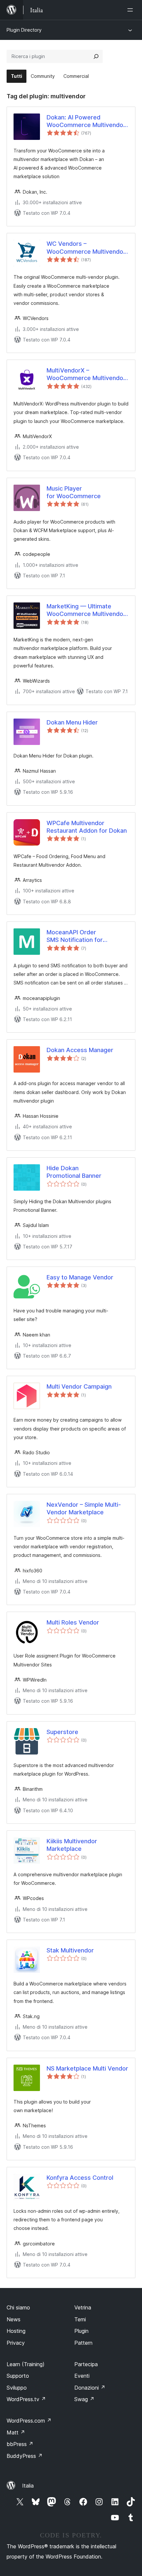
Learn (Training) (26, 2364)
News (14, 2319)
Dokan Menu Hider (72, 722)
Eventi (82, 2376)
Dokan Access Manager (80, 1050)
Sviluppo (17, 2388)
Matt (16, 2432)
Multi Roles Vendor (73, 1622)
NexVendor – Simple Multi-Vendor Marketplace (84, 1508)
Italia (28, 2486)
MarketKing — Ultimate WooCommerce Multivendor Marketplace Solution (86, 610)
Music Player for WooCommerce (74, 492)
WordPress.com (29, 2421)
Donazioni (90, 2388)
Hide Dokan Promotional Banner (74, 1172)
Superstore (62, 1732)
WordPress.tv (26, 2399)
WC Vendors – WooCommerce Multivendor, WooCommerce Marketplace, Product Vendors (87, 248)
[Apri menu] (131, 10)
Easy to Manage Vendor (80, 1277)
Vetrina (83, 2307)
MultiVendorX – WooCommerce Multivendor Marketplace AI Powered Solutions (86, 374)
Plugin (81, 2331)
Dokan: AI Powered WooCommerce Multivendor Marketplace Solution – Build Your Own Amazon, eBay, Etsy (86, 121)
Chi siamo (18, 2307)
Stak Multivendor (70, 1950)
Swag (84, 2399)
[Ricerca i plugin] (96, 56)
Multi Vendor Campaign (79, 1386)
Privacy (16, 2343)
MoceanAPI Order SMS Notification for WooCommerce (75, 936)
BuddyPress (25, 2456)
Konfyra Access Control (80, 2178)
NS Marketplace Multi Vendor (87, 2068)
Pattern (83, 2343)
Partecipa (86, 2364)
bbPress (20, 2444)
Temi (80, 2319)
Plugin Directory (24, 30)
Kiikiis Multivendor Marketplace (72, 1845)
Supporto (18, 2376)
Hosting (16, 2331)
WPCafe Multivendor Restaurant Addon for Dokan (87, 827)
